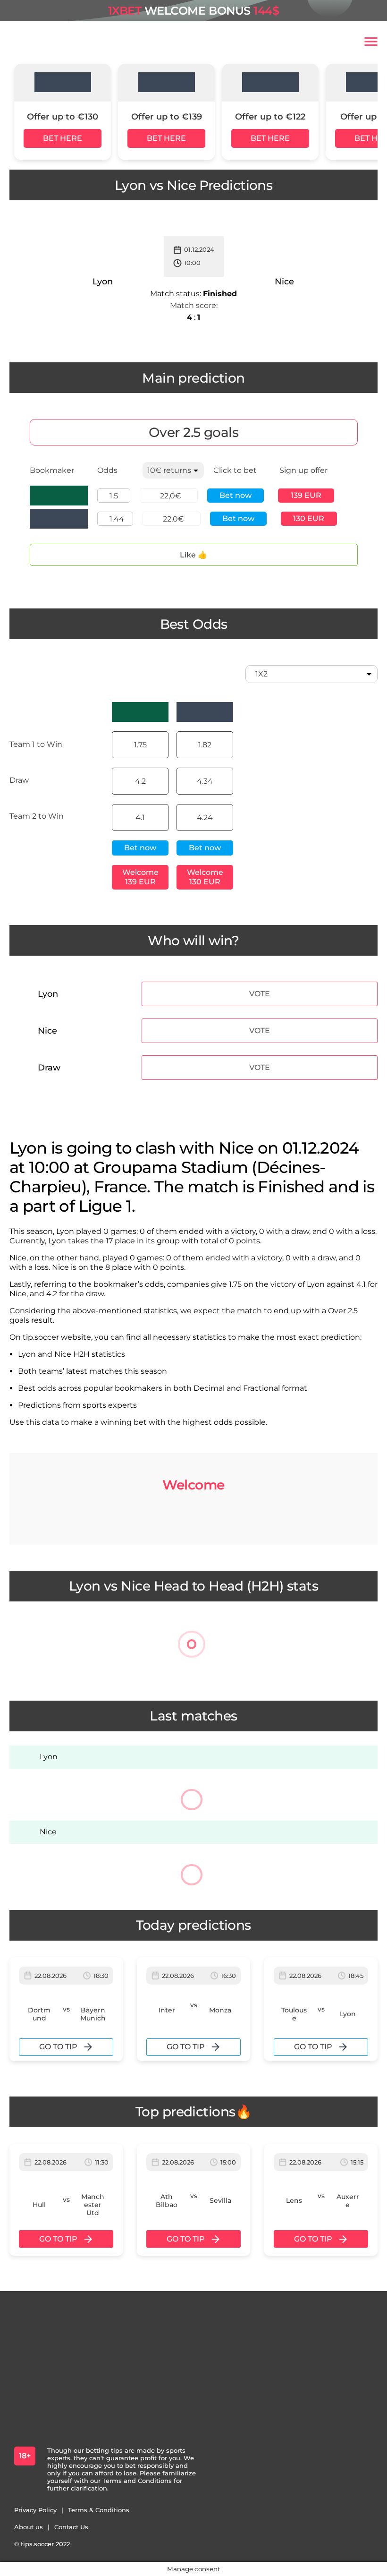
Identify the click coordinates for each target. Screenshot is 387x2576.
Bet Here (63, 138)
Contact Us (71, 2527)
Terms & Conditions (99, 2510)
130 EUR (309, 518)
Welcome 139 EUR (140, 877)
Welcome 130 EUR (205, 877)
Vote (260, 994)
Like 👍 (193, 555)
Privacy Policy (35, 2510)
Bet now (236, 495)
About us (29, 2527)
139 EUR (306, 495)
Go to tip (58, 2047)
